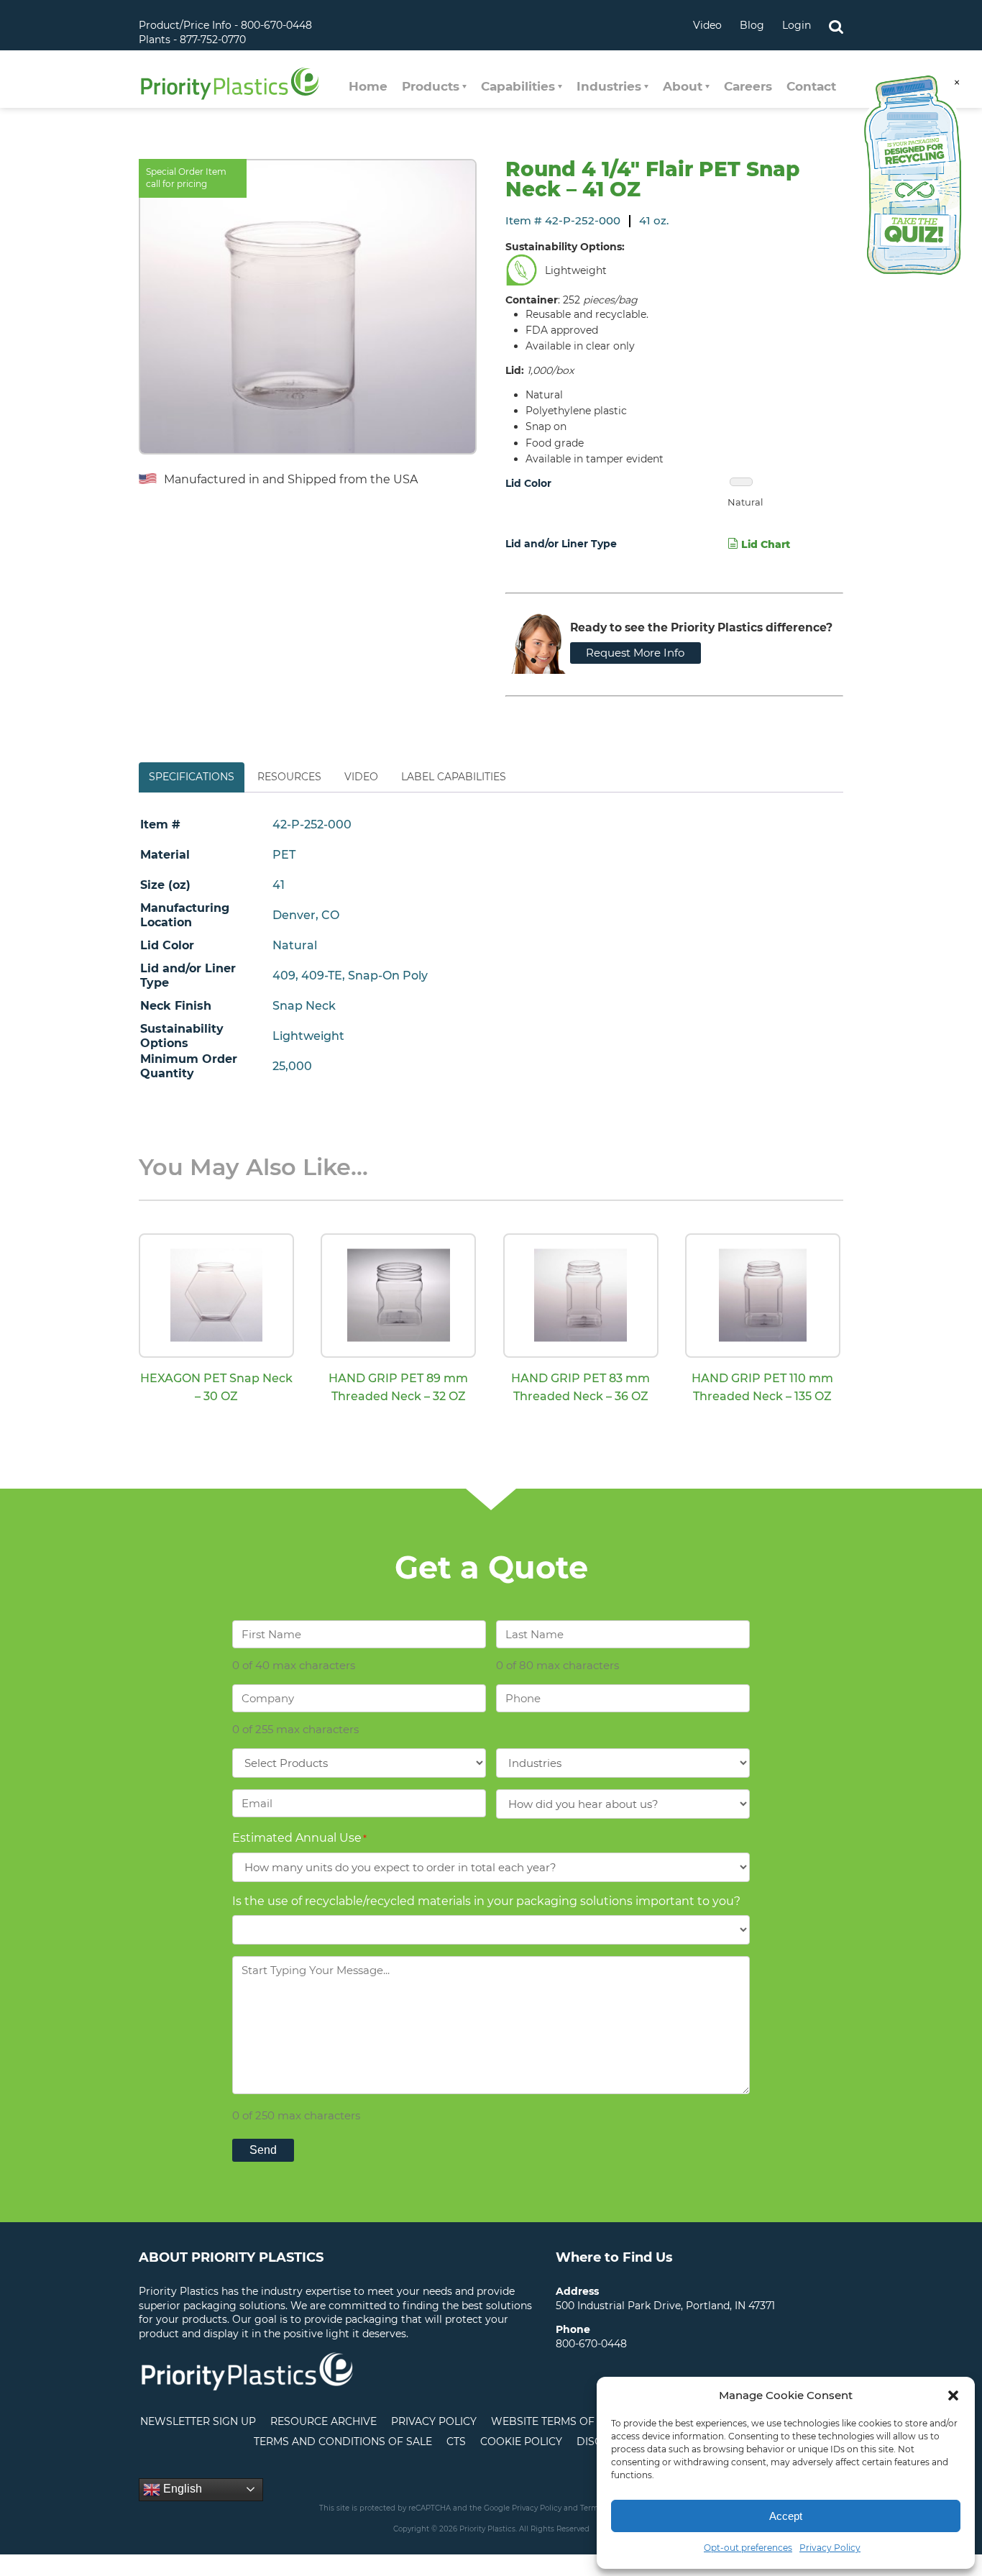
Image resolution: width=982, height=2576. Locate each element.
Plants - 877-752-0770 (192, 40)
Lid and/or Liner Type (561, 544)
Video (707, 25)
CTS (456, 2442)
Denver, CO (306, 915)
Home (368, 86)
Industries (609, 86)
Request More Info (635, 653)
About (683, 86)
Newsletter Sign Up (198, 2421)
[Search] (836, 25)
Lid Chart (764, 544)
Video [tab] (361, 777)
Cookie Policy (521, 2442)
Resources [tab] (289, 777)
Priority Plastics (230, 83)
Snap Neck (304, 1006)
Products (431, 86)
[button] (953, 2395)
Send (263, 2150)
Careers (748, 86)
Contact (811, 86)
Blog (752, 25)
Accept (786, 2516)
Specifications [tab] (192, 777)
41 (279, 885)
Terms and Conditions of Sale (343, 2442)
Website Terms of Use (555, 2421)
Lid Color (528, 483)
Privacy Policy (830, 2548)
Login (797, 25)
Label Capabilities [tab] (454, 777)
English (181, 2489)
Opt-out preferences (748, 2548)
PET (284, 855)
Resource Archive (323, 2421)
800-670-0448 (591, 2344)
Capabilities (518, 86)
